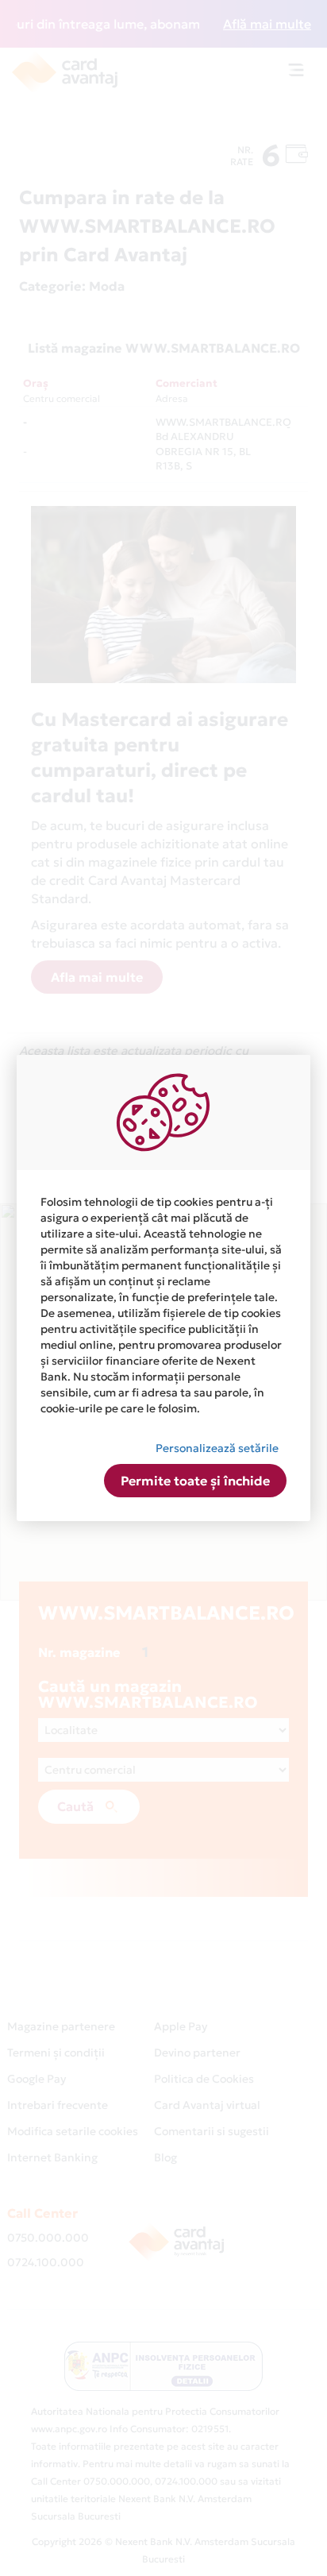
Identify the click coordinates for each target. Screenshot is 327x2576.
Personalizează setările (217, 1448)
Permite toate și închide (195, 1481)
